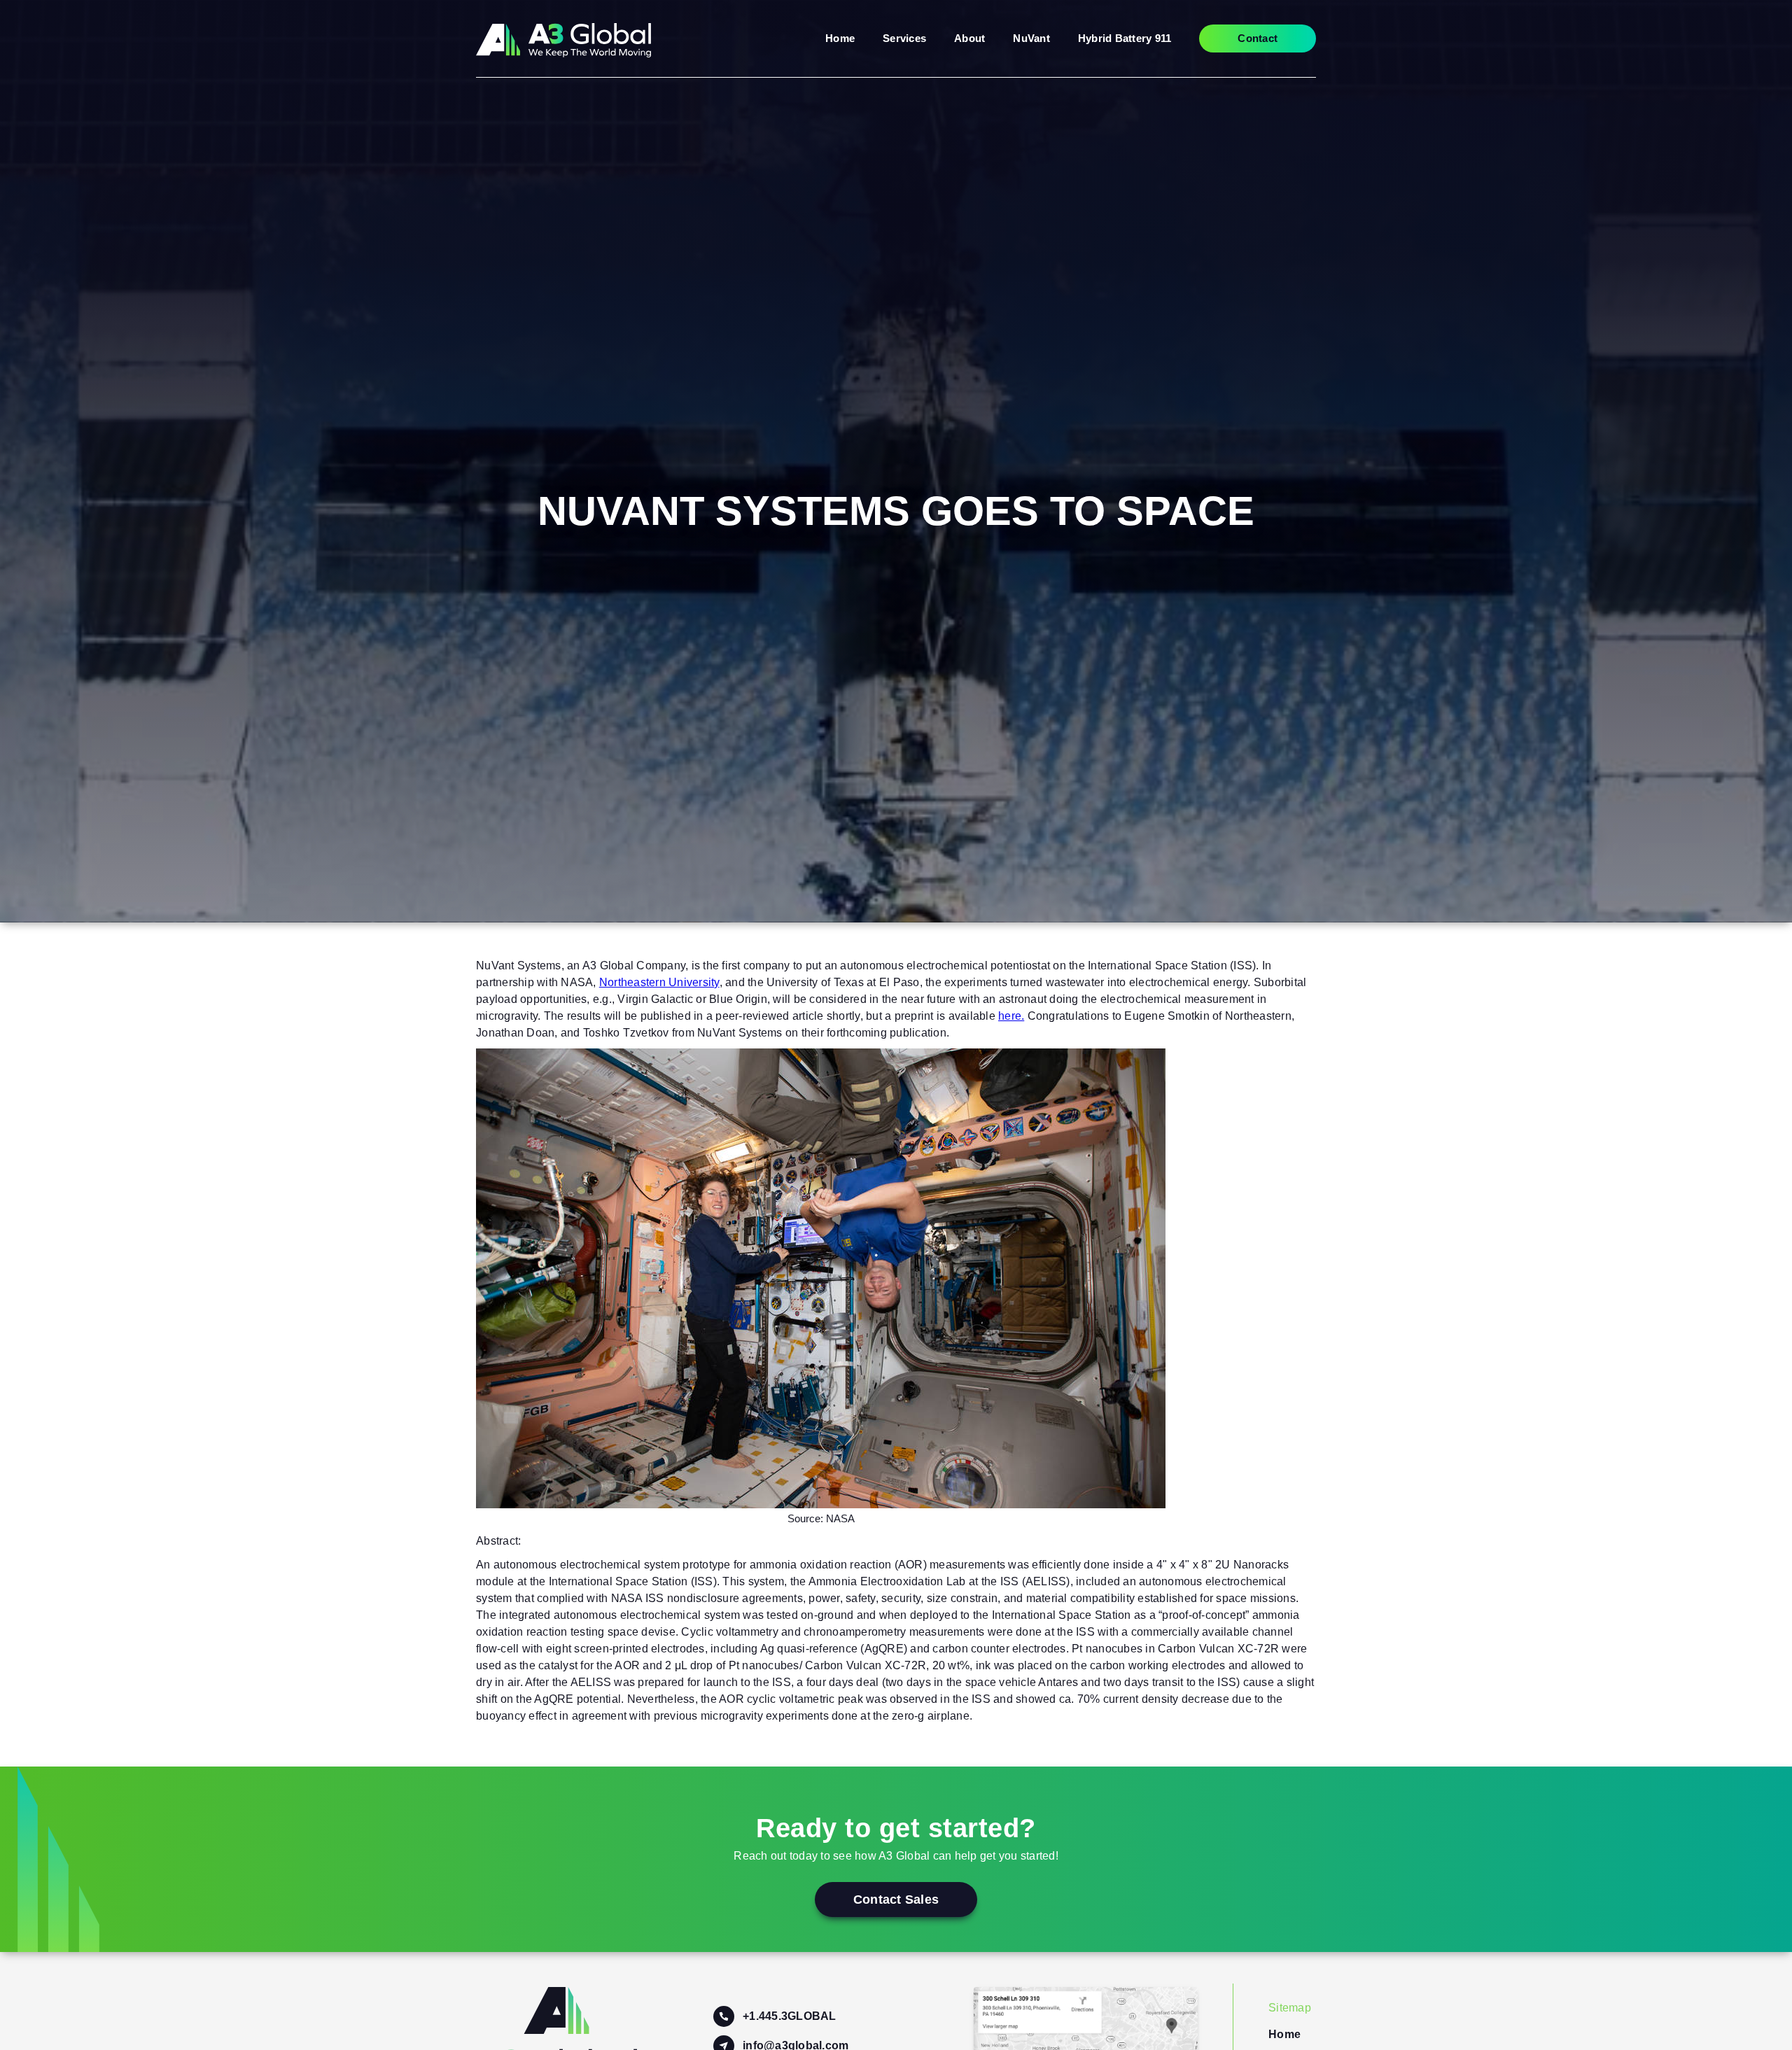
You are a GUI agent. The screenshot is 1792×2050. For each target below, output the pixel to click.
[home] (563, 38)
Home (840, 38)
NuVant (1031, 38)
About (969, 38)
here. (1011, 1016)
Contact (1258, 38)
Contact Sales (896, 1900)
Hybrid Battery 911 (1125, 38)
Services (904, 38)
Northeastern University (659, 982)
